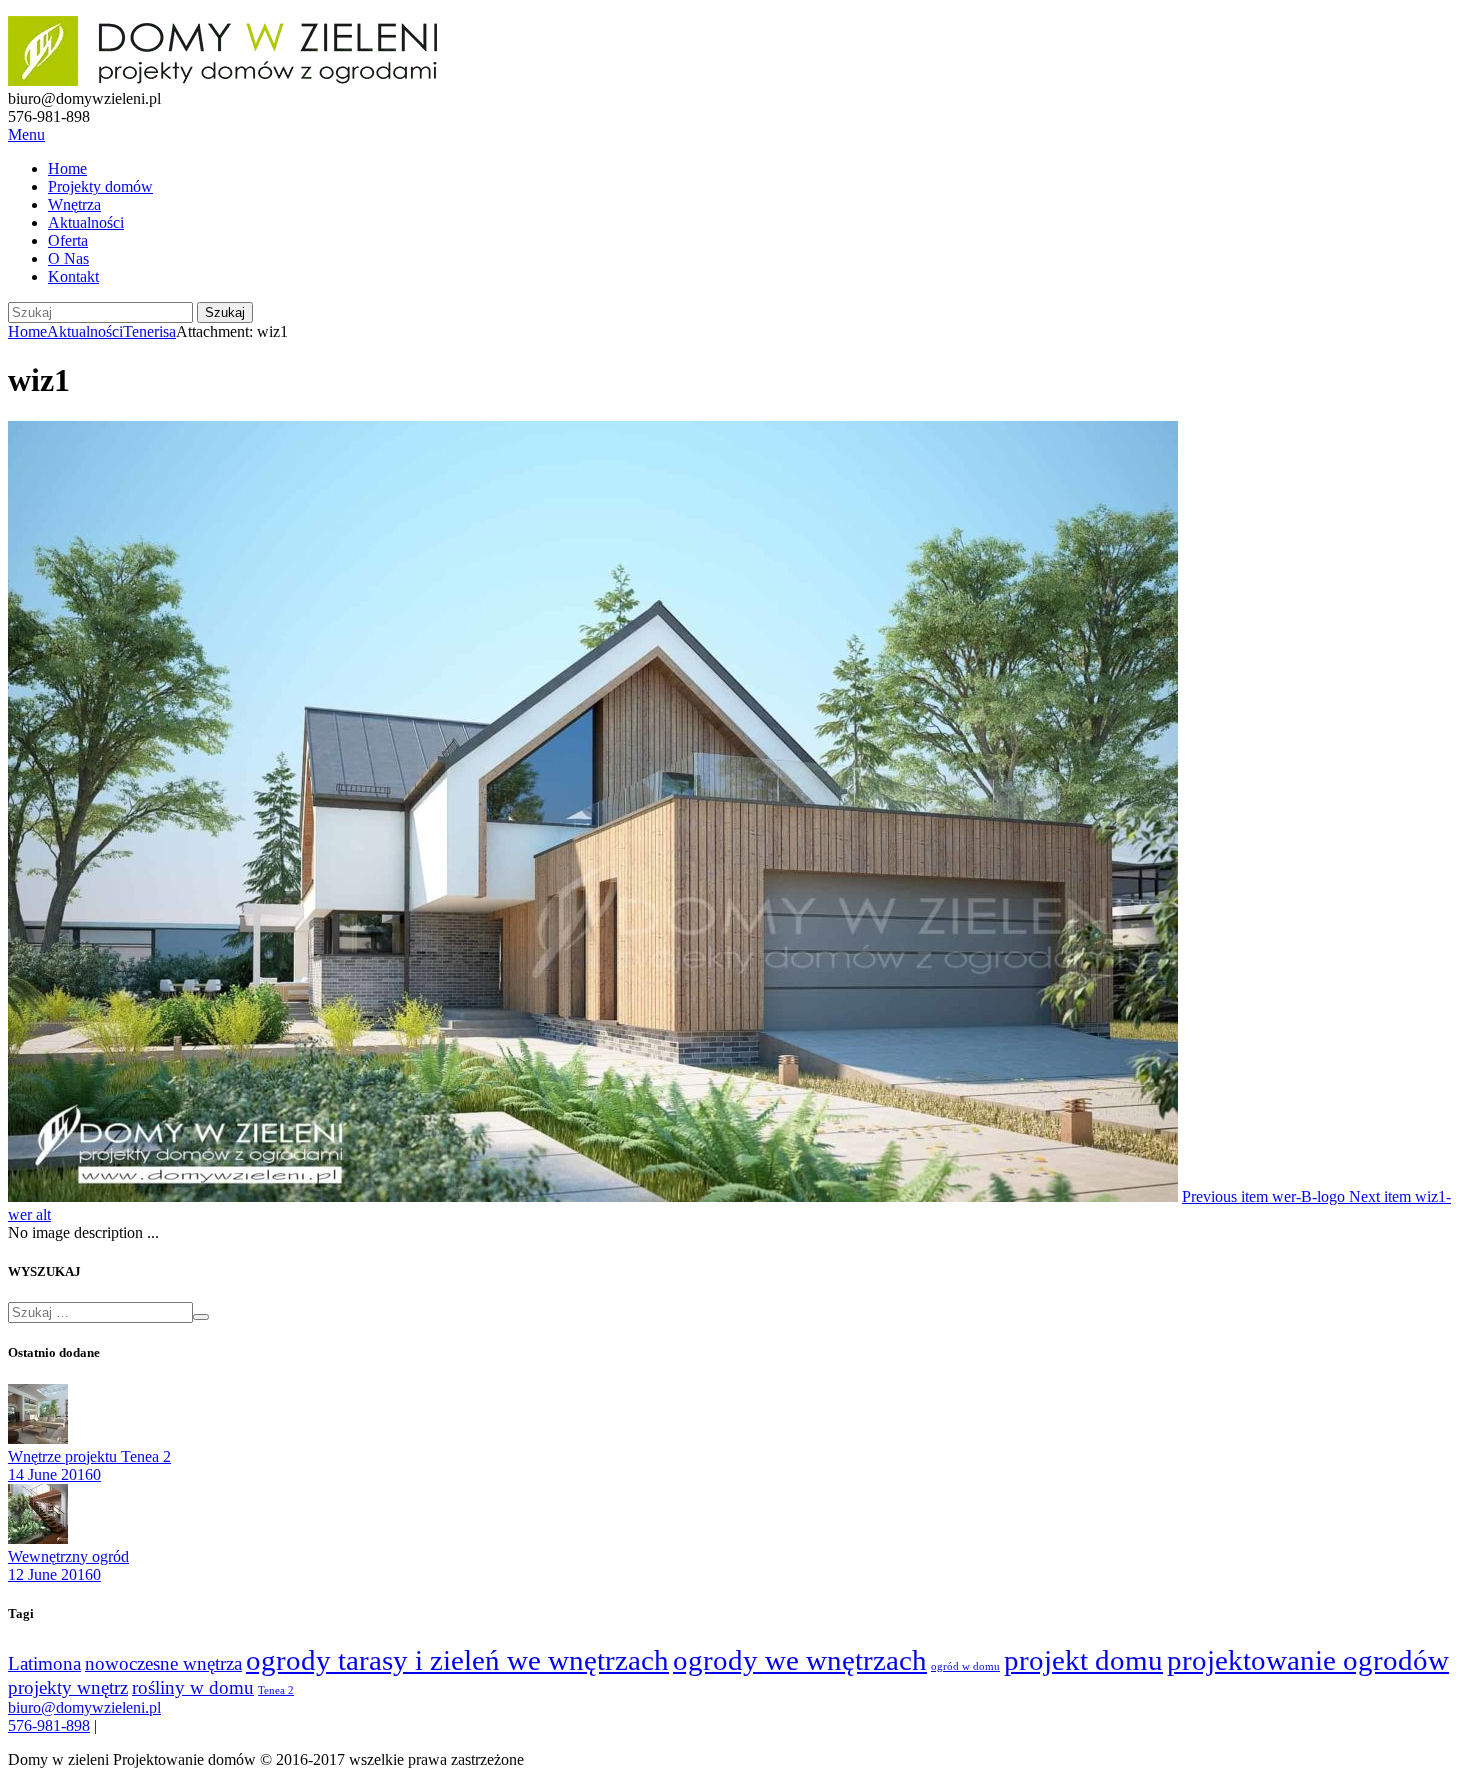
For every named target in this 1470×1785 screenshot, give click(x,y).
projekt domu (1083, 1660)
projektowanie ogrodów (1308, 1660)
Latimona (44, 1663)
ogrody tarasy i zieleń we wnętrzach (457, 1660)
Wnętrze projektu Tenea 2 (89, 1456)
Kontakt (73, 276)
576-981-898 (49, 1725)
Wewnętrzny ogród (68, 1556)
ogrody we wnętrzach (800, 1660)
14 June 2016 (50, 1474)
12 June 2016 (50, 1574)
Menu (26, 134)
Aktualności (86, 222)
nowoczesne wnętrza (163, 1663)
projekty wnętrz (68, 1687)
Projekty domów (100, 186)
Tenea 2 (276, 1690)
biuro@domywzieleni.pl (84, 1707)
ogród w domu (965, 1666)
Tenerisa (149, 331)
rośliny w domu (193, 1687)
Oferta (68, 240)
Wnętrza (74, 204)
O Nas (68, 258)
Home (67, 168)
